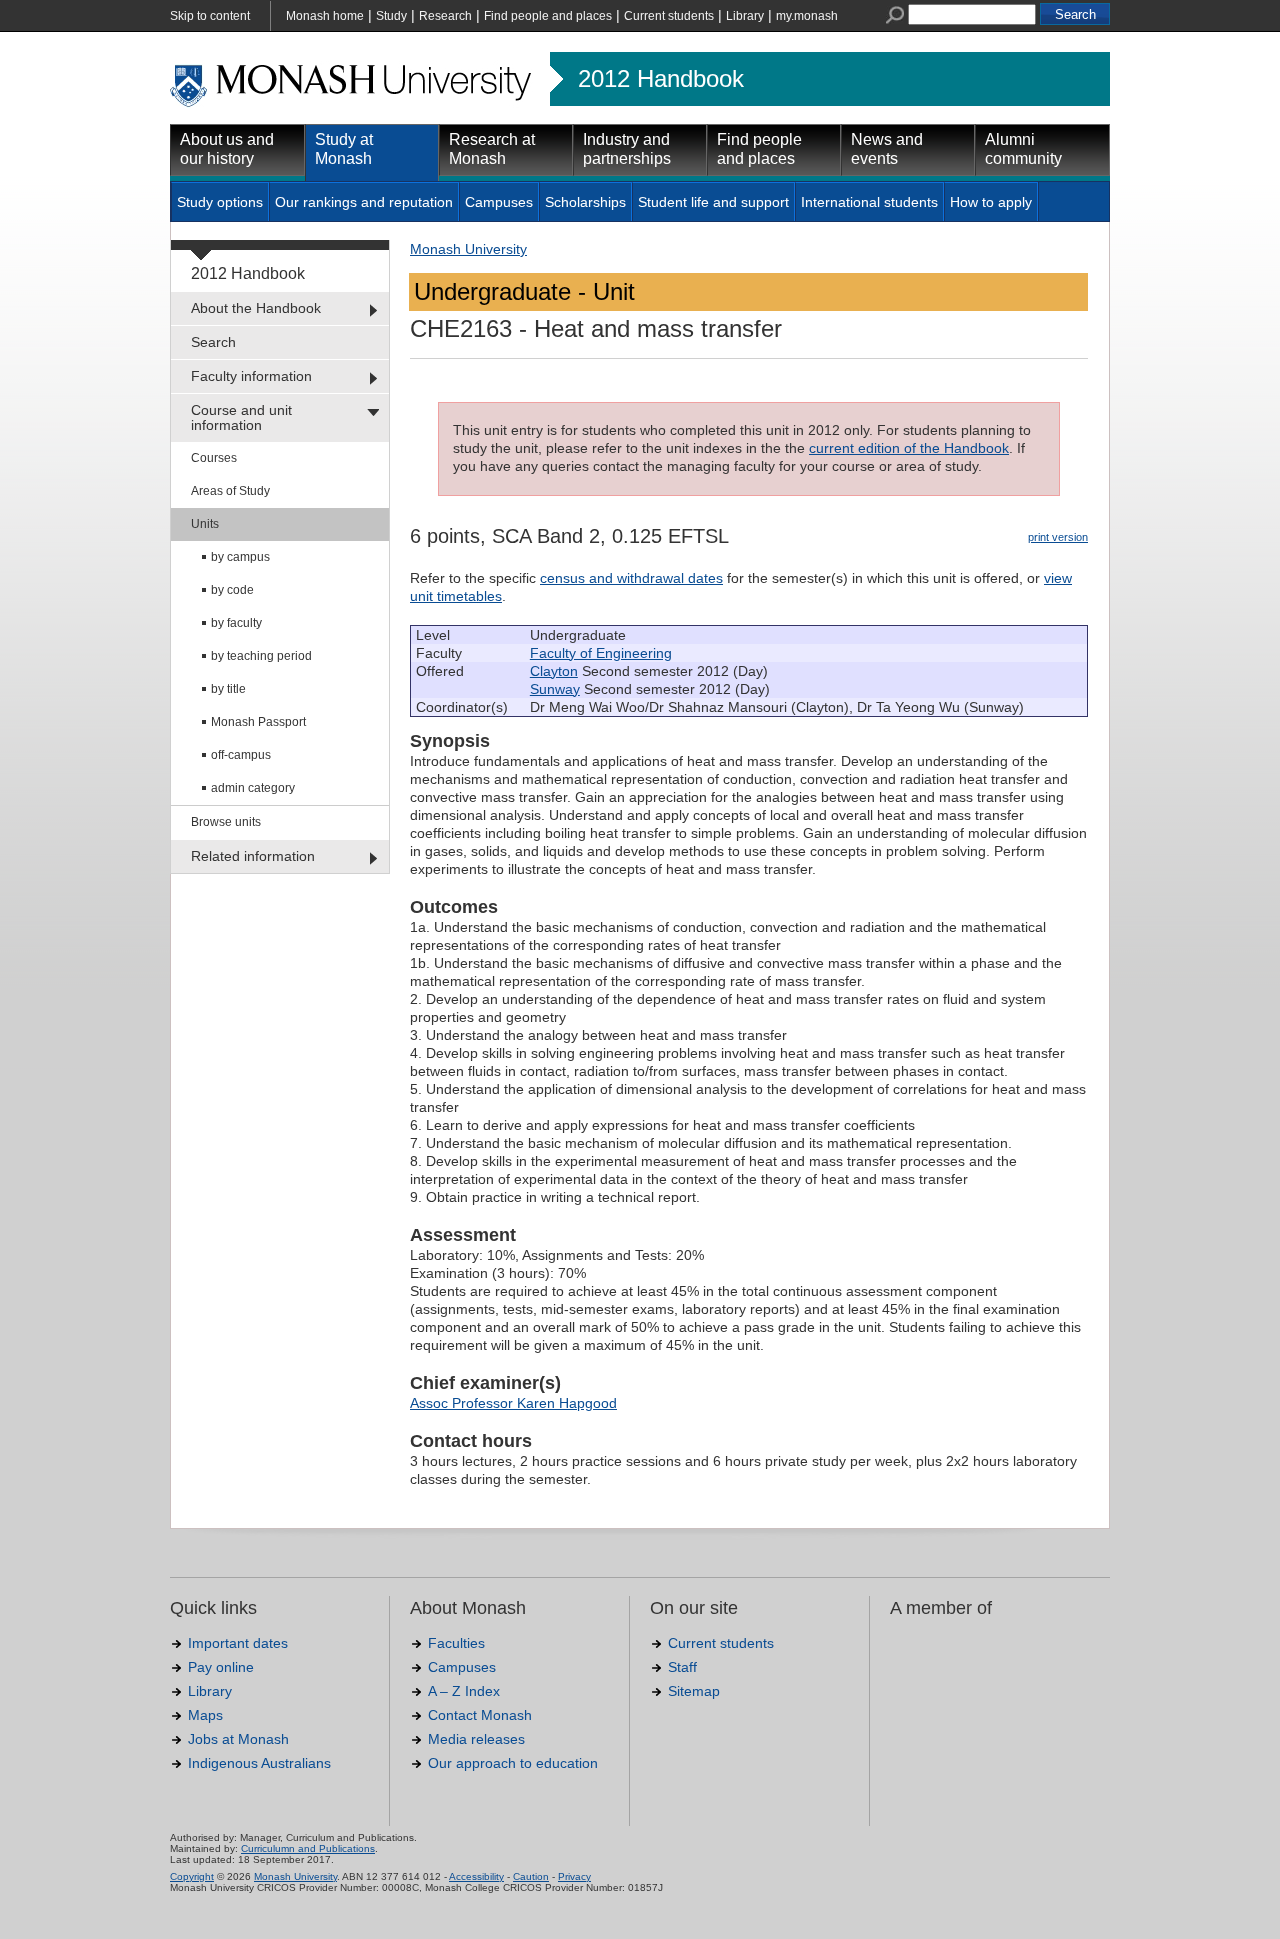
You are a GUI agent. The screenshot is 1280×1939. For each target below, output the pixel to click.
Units (205, 524)
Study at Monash (344, 149)
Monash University (468, 249)
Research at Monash (492, 149)
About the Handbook (256, 308)
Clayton (554, 671)
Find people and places (548, 16)
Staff (682, 1667)
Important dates (238, 1643)
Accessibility (476, 1876)
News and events (887, 149)
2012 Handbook (661, 79)
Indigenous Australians (259, 1763)
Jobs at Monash (238, 1739)
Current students (669, 16)
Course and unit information (241, 417)
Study (391, 16)
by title (228, 689)
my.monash (807, 16)
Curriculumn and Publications (308, 1848)
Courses (214, 458)
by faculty (236, 623)
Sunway (555, 689)
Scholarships (585, 202)
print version (1058, 537)
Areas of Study (230, 491)
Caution (531, 1876)
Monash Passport (258, 722)
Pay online (221, 1667)
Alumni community (1023, 149)
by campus (240, 557)
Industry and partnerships (627, 149)
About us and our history (227, 149)
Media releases (476, 1739)
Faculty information (251, 376)
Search (213, 342)
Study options (220, 202)
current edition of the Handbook (909, 448)
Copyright (192, 1876)
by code (232, 590)
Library (745, 16)
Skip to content (210, 16)
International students (869, 202)
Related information (253, 856)
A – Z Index (464, 1691)
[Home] (352, 104)
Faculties (456, 1643)
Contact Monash (480, 1715)
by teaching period (261, 656)
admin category (253, 788)
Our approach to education (513, 1763)
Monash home (325, 16)
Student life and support (713, 202)
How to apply (991, 202)
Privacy (574, 1876)
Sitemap (694, 1691)
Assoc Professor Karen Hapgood (513, 1403)
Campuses (499, 202)
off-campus (241, 755)
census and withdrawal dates (631, 578)
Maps (205, 1715)
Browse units (226, 822)
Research (445, 16)
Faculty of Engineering (601, 653)
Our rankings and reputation (364, 202)
